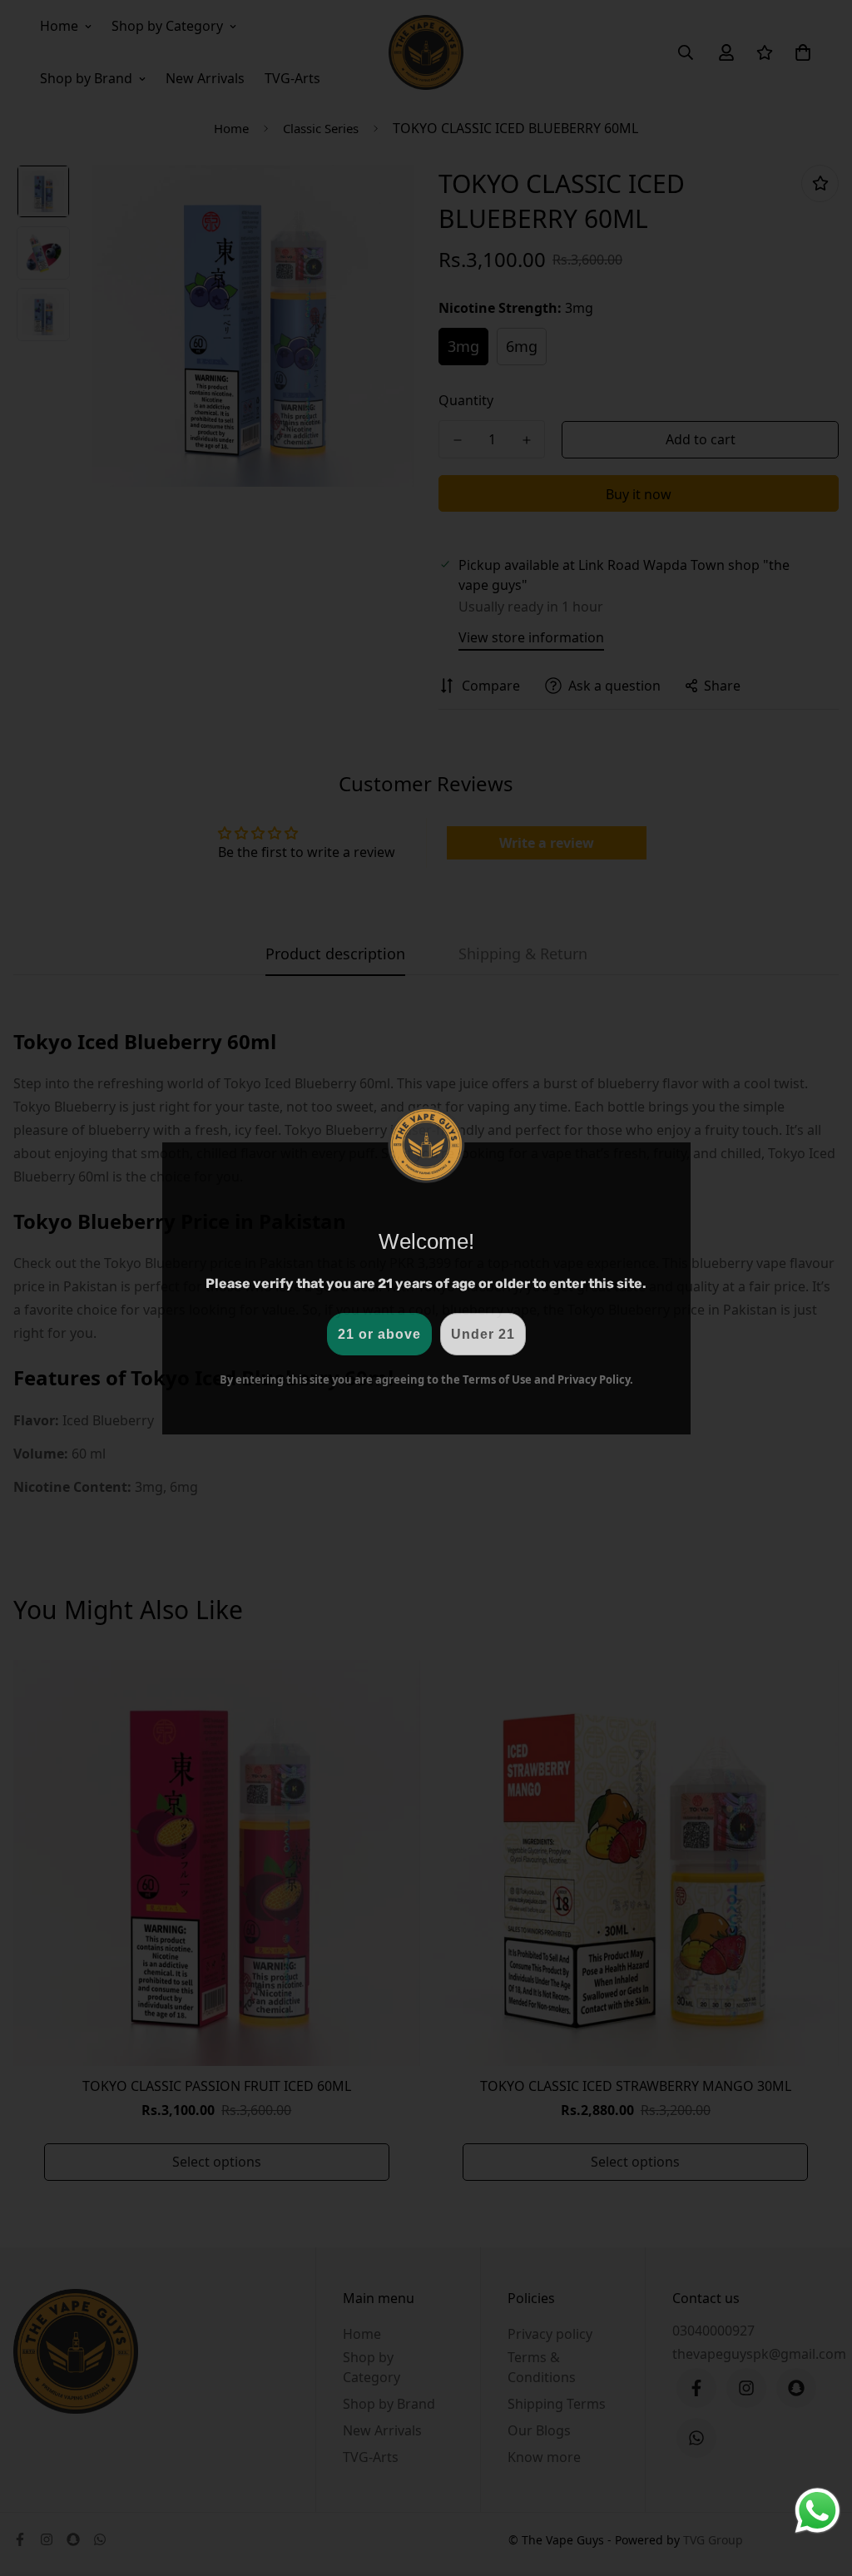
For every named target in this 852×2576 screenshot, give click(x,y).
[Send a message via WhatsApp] (817, 2511)
